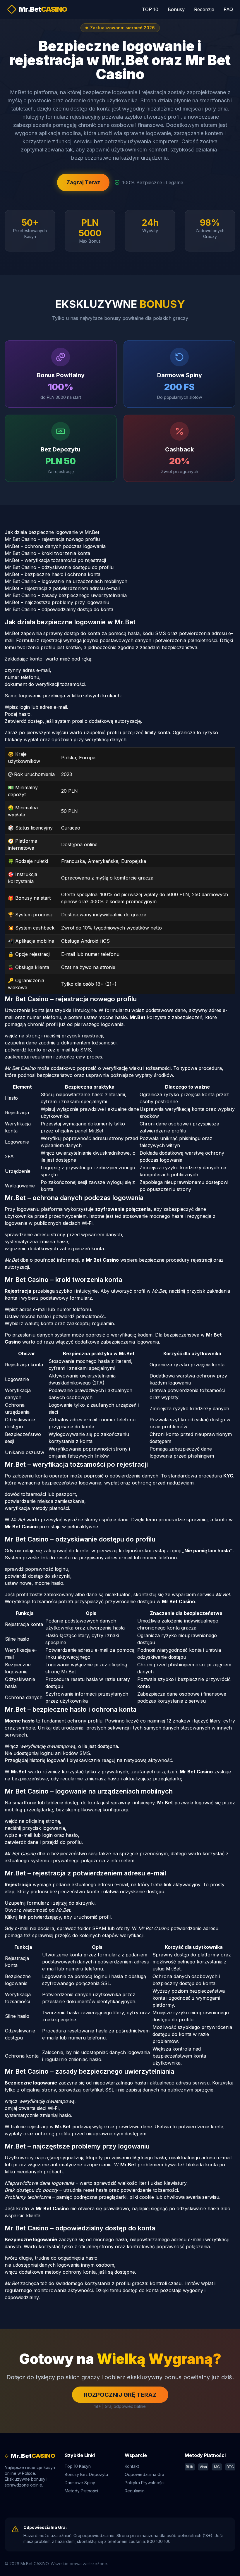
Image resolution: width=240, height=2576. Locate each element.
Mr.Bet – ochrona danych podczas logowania (55, 546)
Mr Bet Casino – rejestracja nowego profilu (52, 539)
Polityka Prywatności (145, 2483)
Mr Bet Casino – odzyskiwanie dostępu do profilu (59, 567)
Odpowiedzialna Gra (144, 2474)
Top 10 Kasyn (78, 2466)
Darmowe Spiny (80, 2483)
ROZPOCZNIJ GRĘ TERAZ (120, 2395)
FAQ (228, 9)
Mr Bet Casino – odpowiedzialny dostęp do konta (59, 609)
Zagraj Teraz (83, 182)
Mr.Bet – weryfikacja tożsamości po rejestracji (55, 560)
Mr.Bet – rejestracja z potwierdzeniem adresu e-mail (62, 588)
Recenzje (204, 9)
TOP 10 (150, 9)
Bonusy (176, 9)
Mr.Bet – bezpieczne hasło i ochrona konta (53, 574)
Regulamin (135, 2491)
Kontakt (132, 2466)
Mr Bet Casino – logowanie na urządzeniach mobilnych (66, 581)
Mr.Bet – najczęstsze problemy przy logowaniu (57, 602)
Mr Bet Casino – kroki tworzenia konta (47, 553)
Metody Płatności (81, 2491)
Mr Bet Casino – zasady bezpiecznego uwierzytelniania (66, 595)
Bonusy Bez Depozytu (86, 2474)
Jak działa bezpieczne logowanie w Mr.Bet (52, 532)
